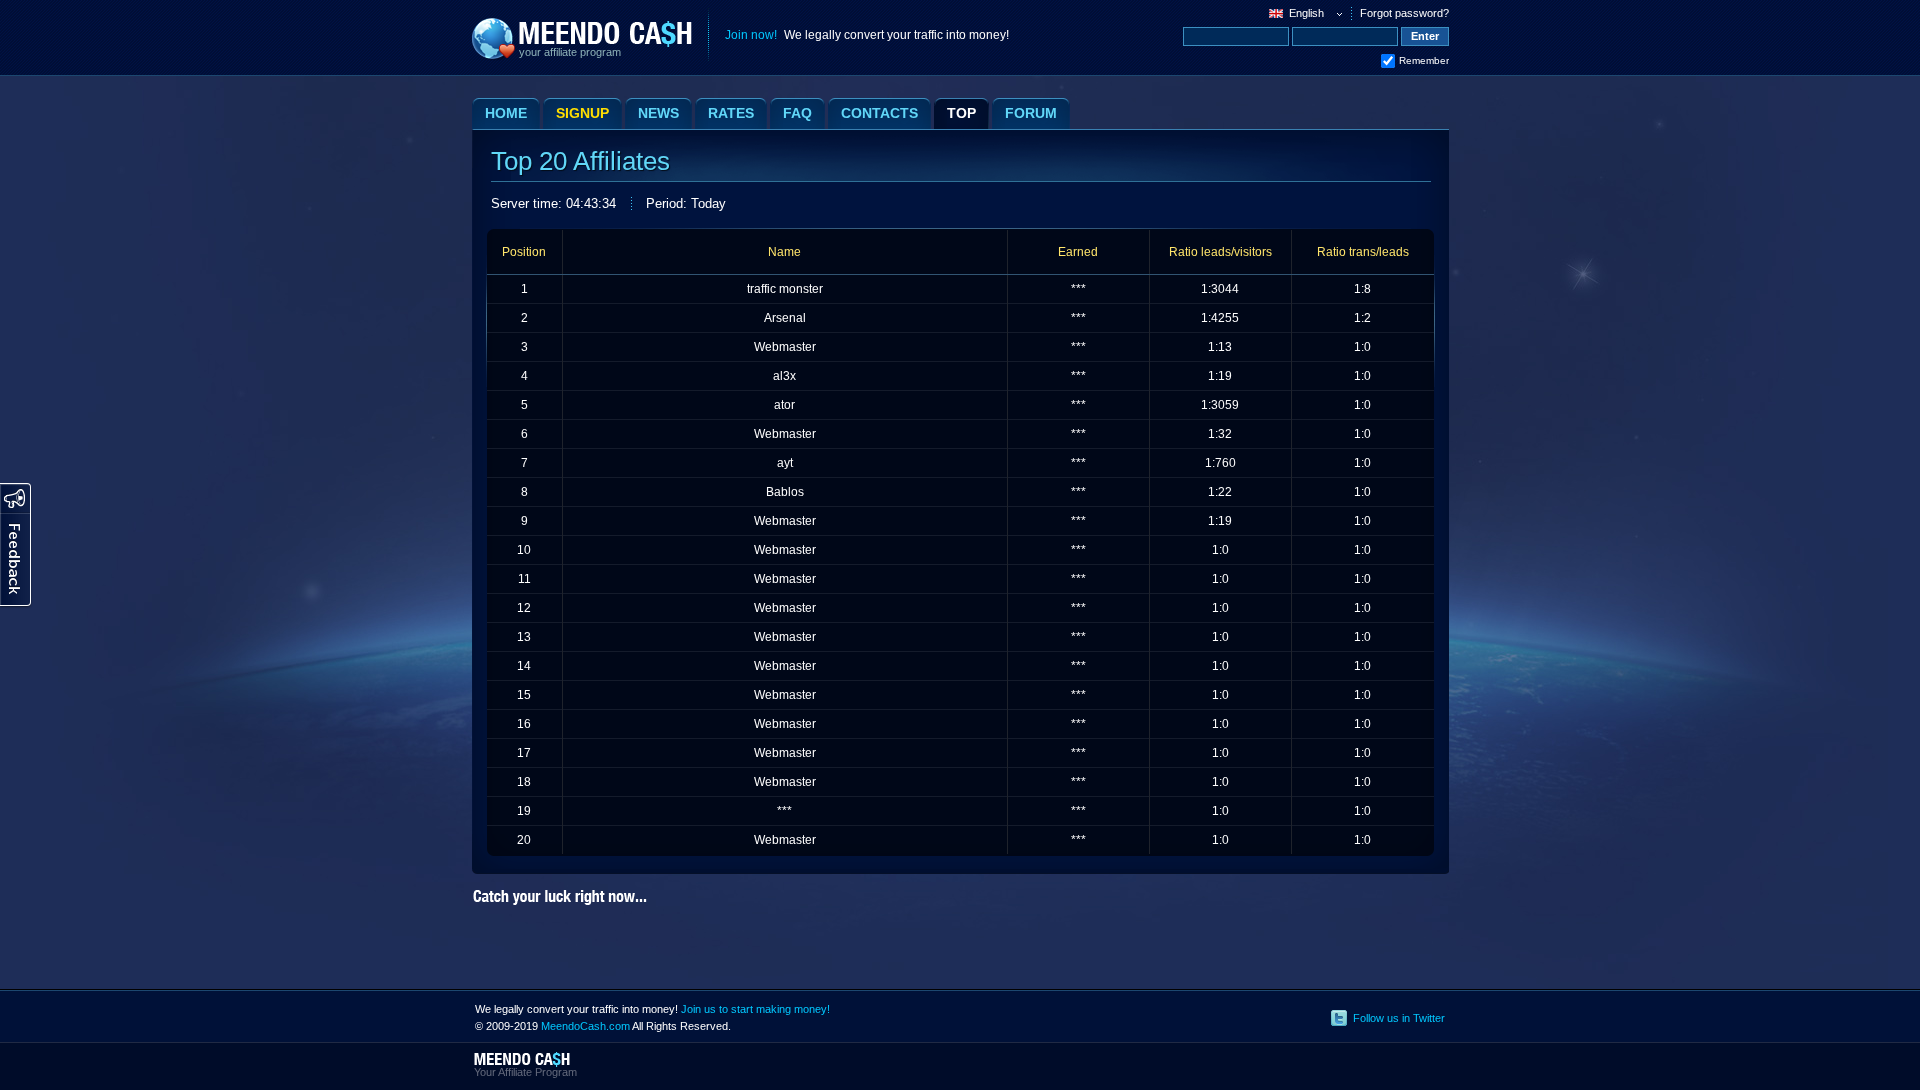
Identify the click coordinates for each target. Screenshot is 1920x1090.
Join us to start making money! (755, 1009)
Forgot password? (1404, 13)
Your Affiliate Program (525, 1072)
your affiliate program (570, 52)
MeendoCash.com (585, 1026)
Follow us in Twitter (1399, 1018)
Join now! (751, 35)
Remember (1424, 60)
